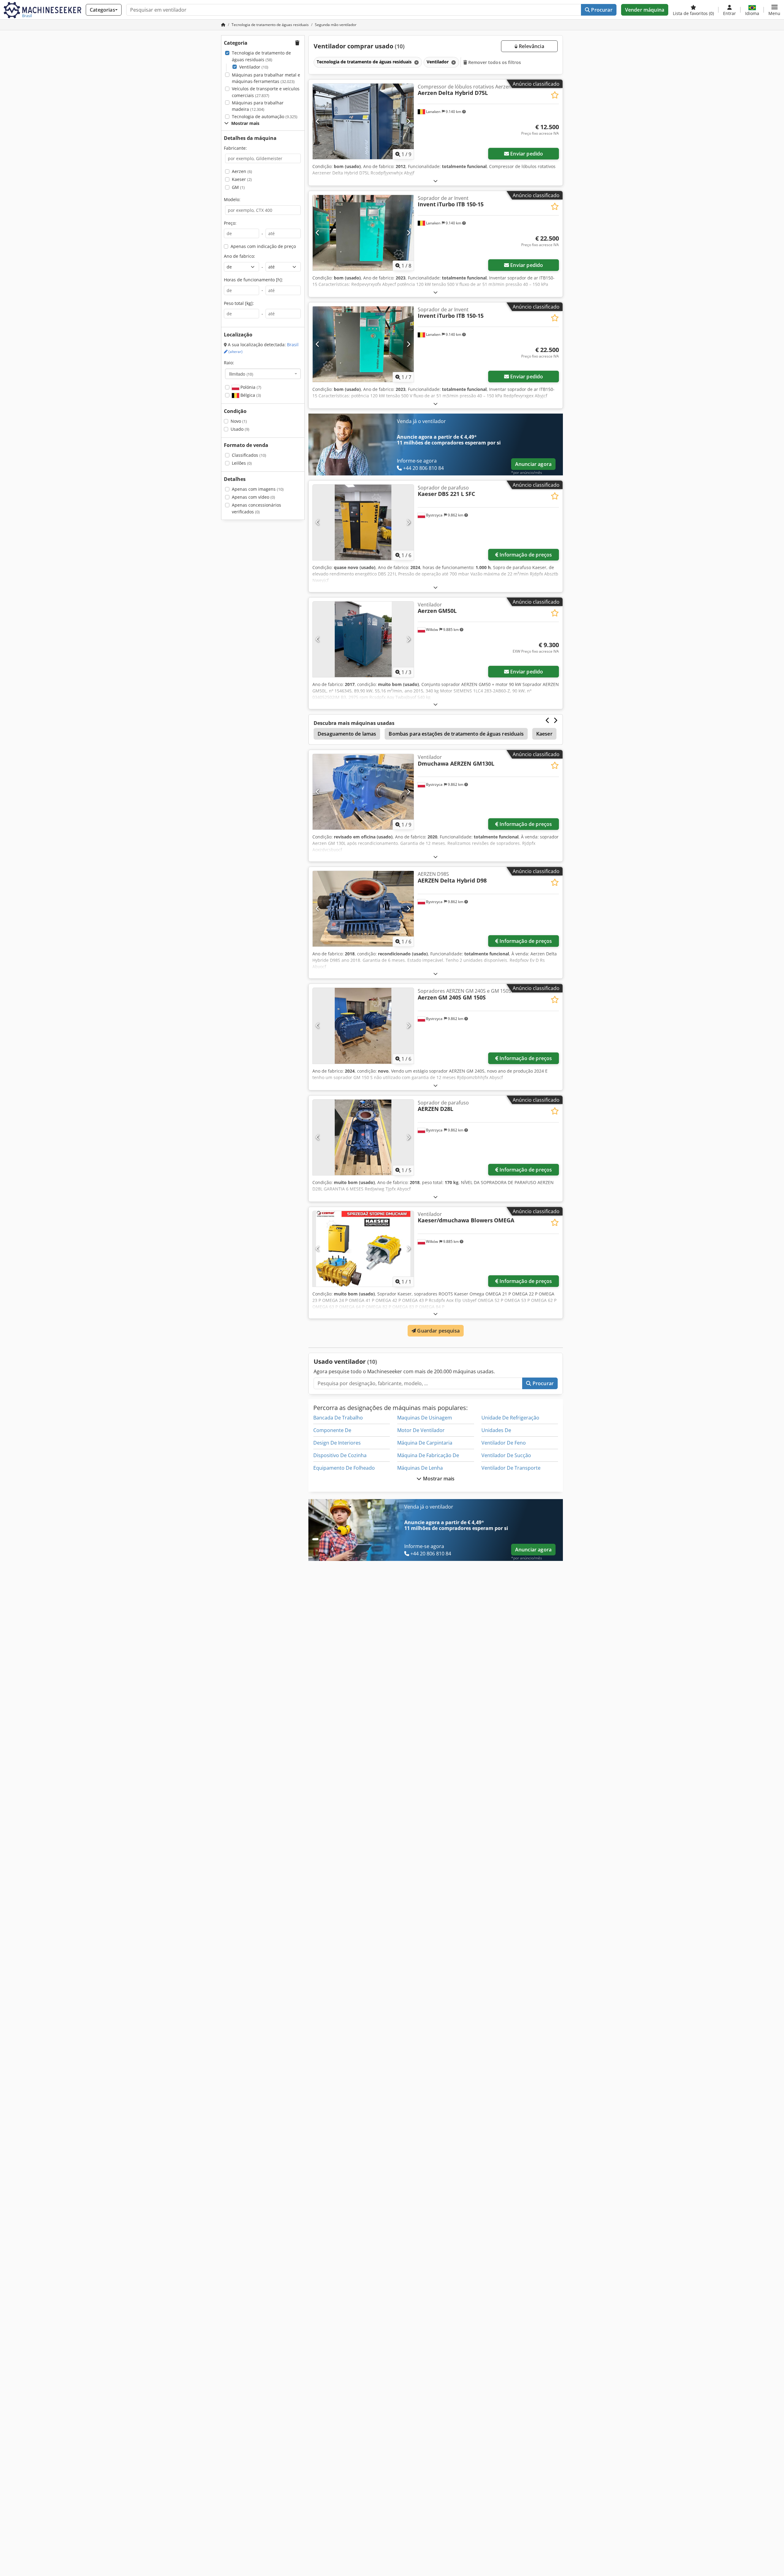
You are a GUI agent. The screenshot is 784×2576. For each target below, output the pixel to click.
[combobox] (263, 374)
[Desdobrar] (435, 181)
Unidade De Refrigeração (510, 1418)
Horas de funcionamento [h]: (253, 280)
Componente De (332, 1430)
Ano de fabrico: (239, 256)
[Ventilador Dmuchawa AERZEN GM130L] (363, 792)
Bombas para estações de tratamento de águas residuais (456, 734)
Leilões (242, 463)
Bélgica (250, 395)
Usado (240, 429)
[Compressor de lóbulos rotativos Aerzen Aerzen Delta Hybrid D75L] (363, 121)
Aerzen (242, 171)
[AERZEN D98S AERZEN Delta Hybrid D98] (363, 909)
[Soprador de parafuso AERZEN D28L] (363, 1137)
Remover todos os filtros (494, 62)
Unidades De (496, 1430)
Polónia (250, 387)
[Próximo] (408, 121)
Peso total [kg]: (239, 303)
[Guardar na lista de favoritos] (555, 95)
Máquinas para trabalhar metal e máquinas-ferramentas (266, 78)
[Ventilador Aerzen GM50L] (363, 639)
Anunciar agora (533, 464)
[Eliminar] (416, 62)
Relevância (531, 46)
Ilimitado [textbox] (241, 374)
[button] (774, 10)
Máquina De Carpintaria (425, 1443)
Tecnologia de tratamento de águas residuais (261, 56)
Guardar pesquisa (438, 1331)
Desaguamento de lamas (347, 734)
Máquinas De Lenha (420, 1468)
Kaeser (242, 179)
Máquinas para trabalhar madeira (258, 106)
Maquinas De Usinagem (425, 1418)
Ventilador (254, 67)
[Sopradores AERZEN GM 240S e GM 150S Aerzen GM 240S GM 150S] (363, 1026)
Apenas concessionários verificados (256, 508)
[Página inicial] (223, 25)
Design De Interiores (337, 1443)
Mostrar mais (438, 1479)
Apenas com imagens (258, 489)
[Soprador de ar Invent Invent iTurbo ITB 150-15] (363, 233)
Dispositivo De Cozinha (340, 1455)
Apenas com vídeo (253, 497)
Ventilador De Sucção (506, 1455)
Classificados (249, 455)
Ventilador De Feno (504, 1443)
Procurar (601, 10)
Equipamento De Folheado (344, 1468)
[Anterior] (318, 121)
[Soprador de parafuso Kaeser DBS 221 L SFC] (363, 522)
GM (238, 187)
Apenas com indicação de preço (263, 246)
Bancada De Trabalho (338, 1418)
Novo (239, 421)
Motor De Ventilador (421, 1430)
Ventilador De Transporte (511, 1468)
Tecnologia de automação (265, 116)
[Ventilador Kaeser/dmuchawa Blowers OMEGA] (363, 1249)
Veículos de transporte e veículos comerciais (266, 92)
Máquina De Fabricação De (428, 1455)
